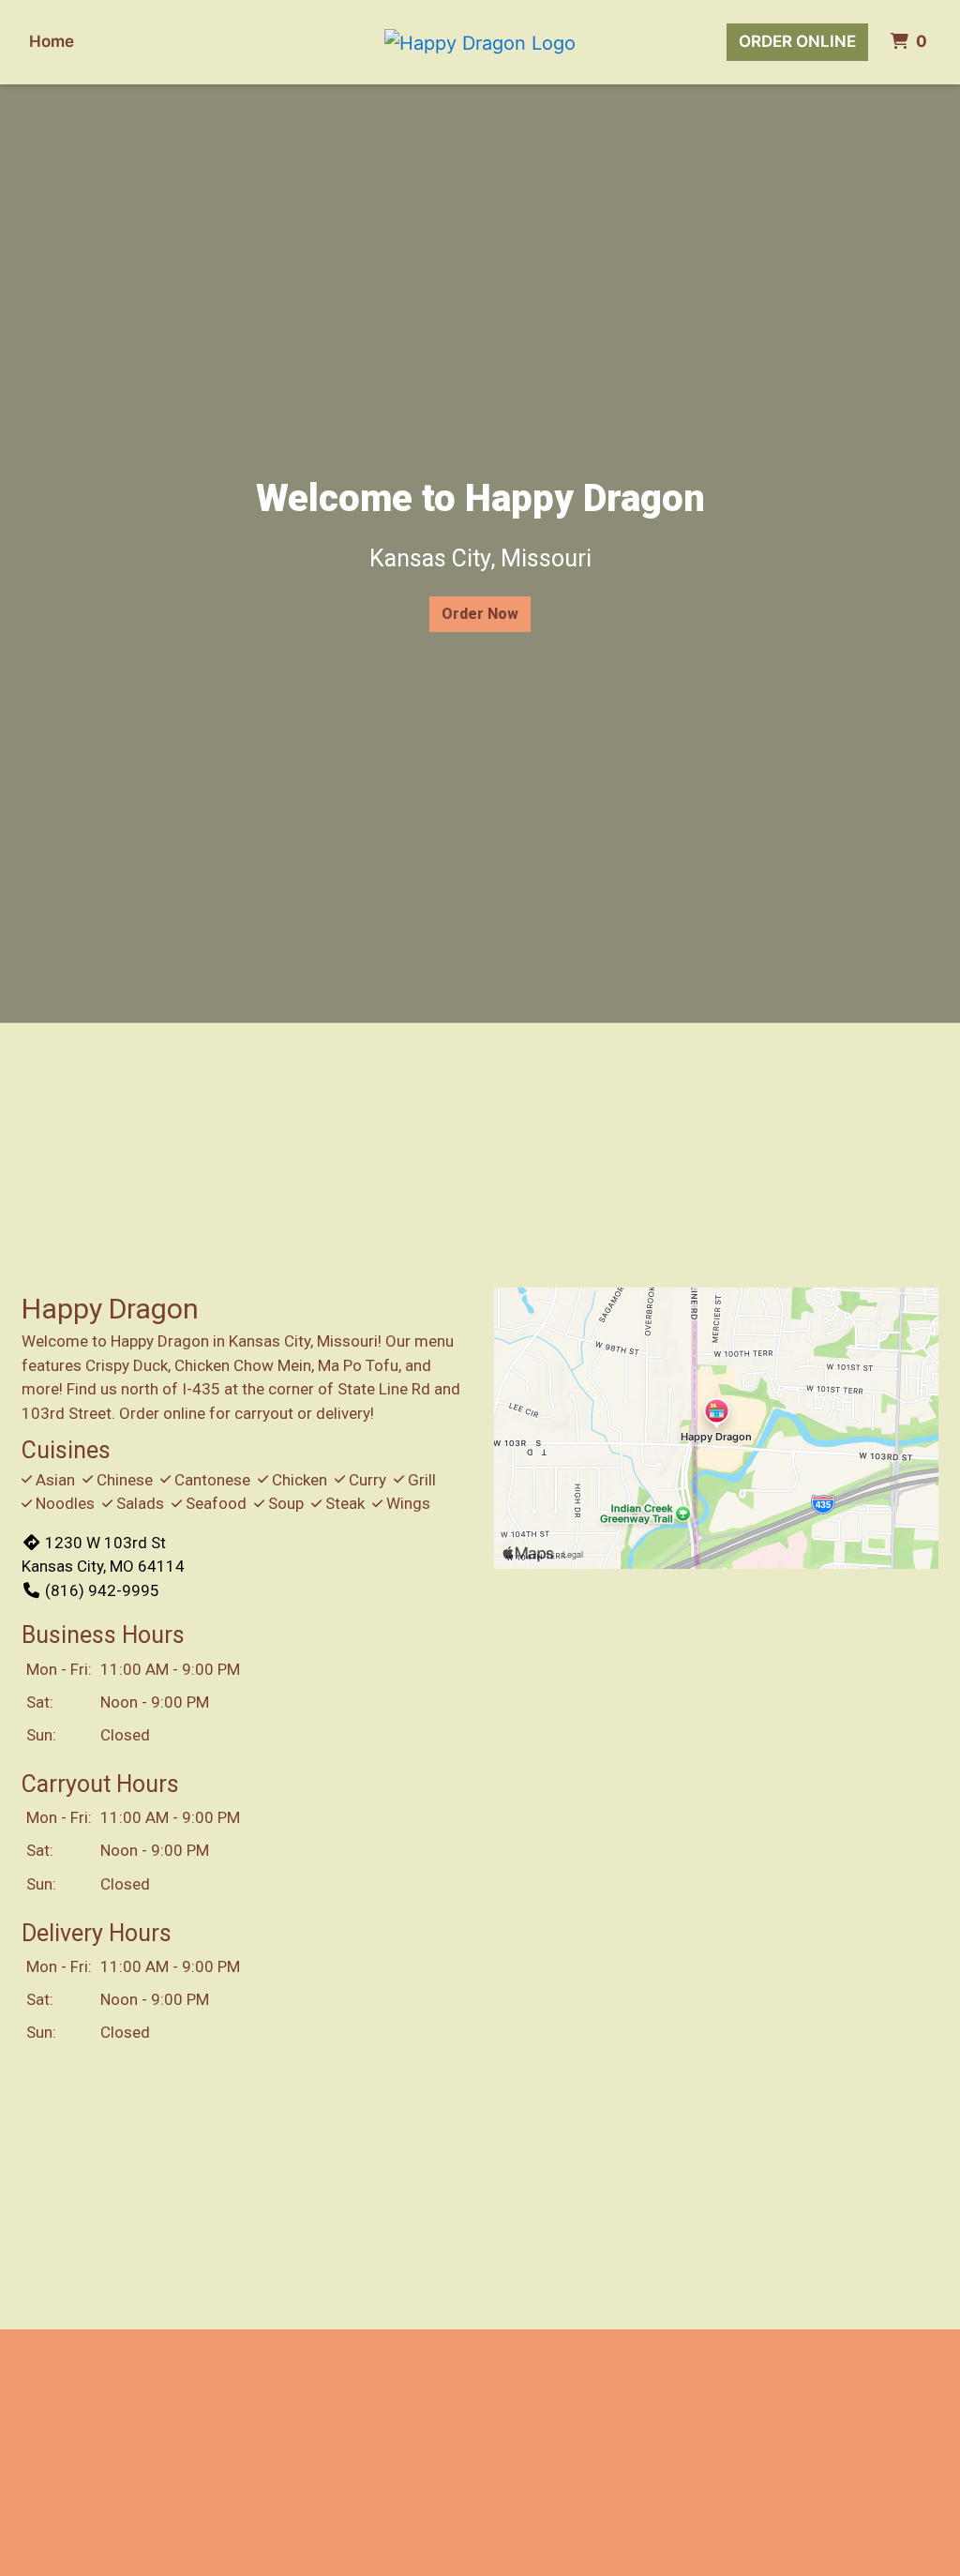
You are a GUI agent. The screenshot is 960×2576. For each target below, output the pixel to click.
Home (52, 41)
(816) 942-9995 (102, 1590)
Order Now (480, 614)
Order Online (797, 41)
